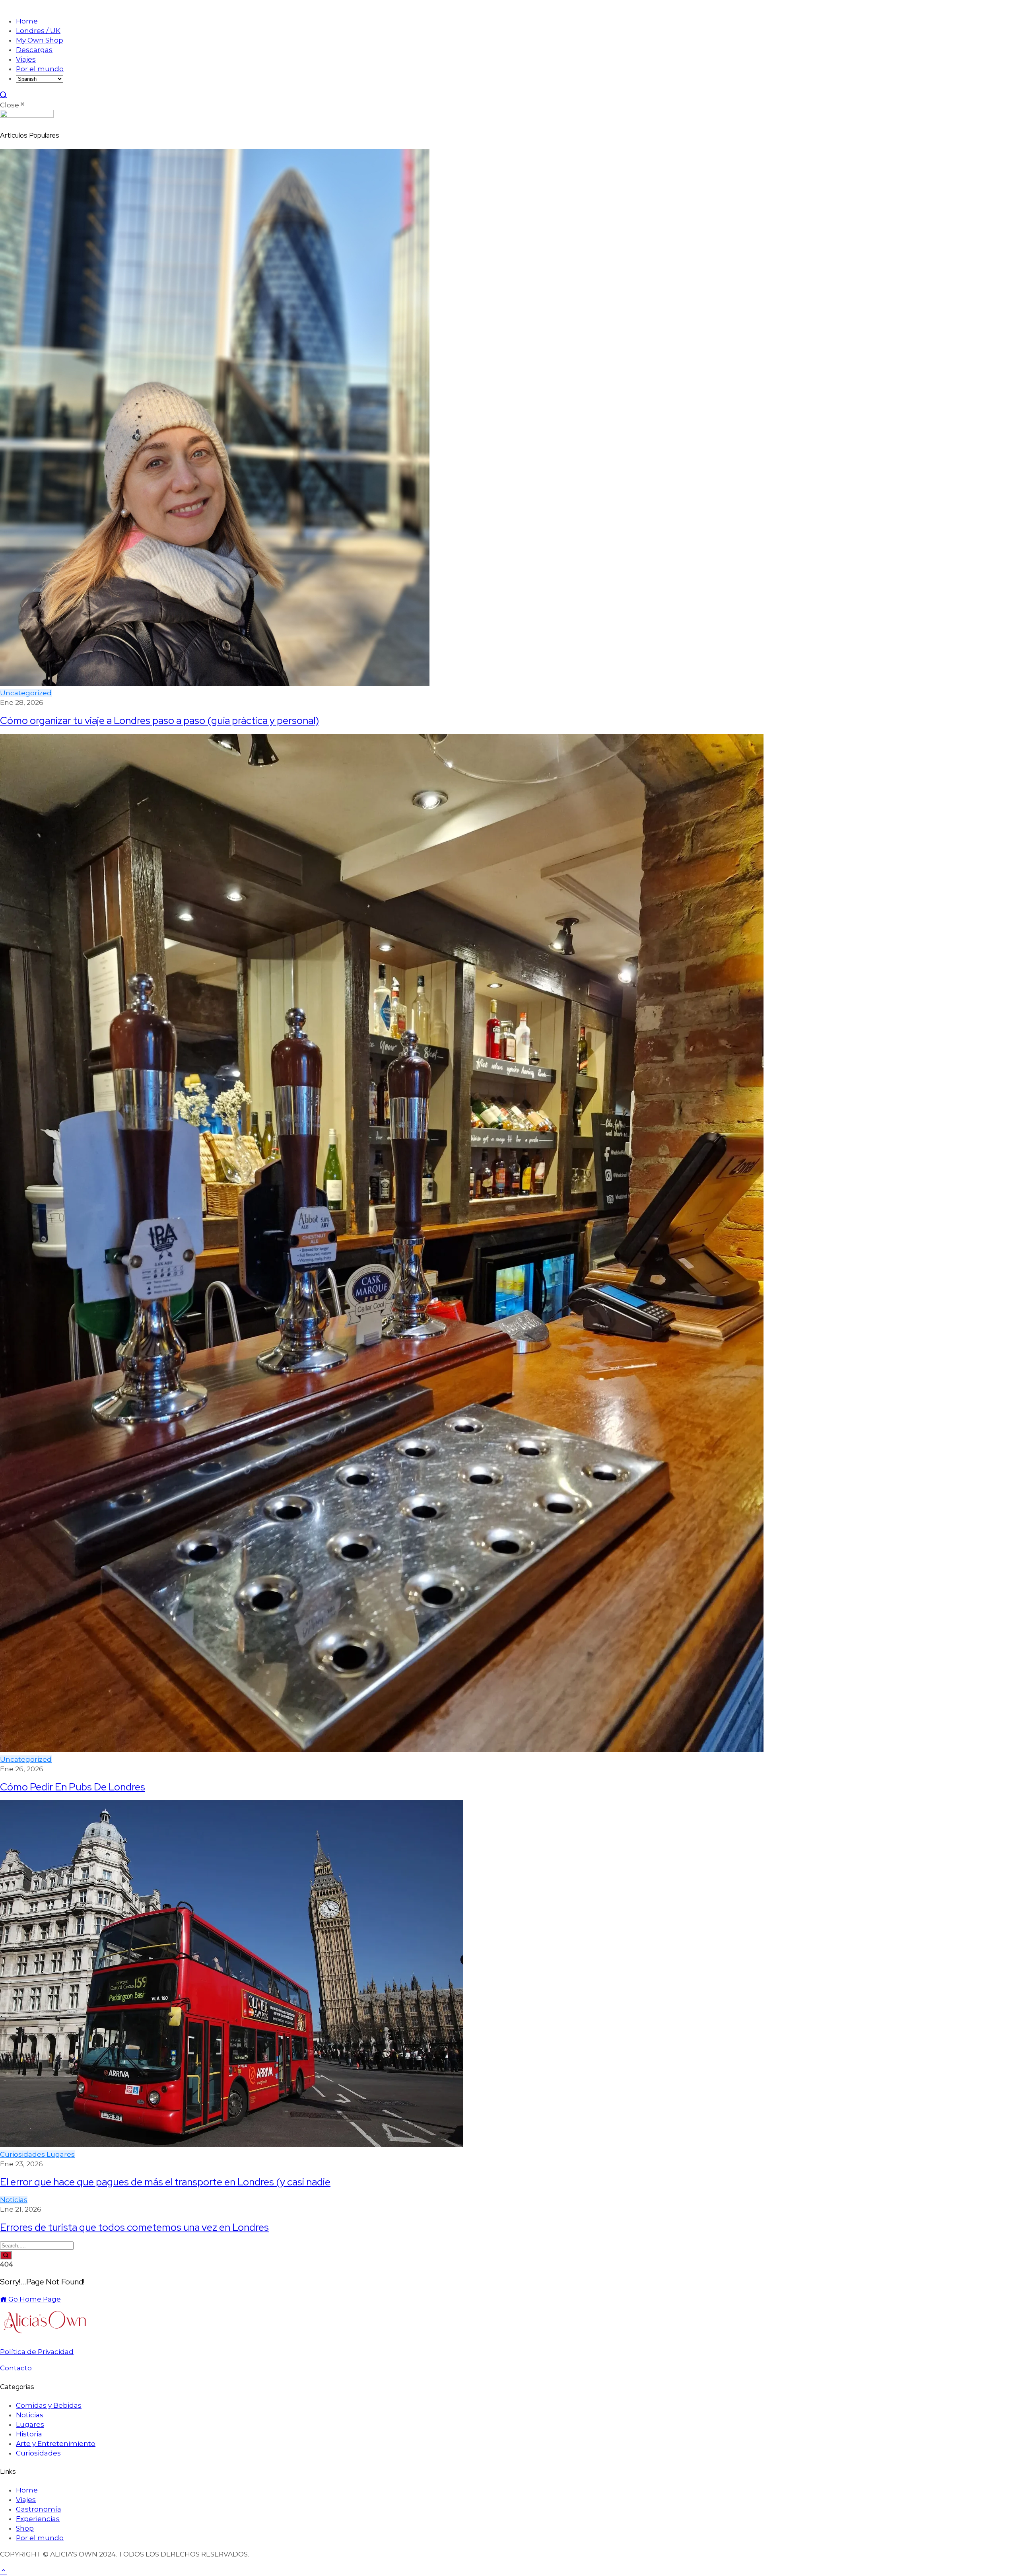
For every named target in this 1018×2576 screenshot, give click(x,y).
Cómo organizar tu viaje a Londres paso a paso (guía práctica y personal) (160, 720)
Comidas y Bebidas (49, 2405)
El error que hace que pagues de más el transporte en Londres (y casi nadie (165, 2182)
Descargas (34, 50)
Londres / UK (38, 31)
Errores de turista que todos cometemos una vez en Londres (134, 2227)
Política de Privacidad (37, 2352)
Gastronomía (39, 2509)
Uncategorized (26, 693)
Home (27, 21)
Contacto (16, 2368)
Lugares (61, 2154)
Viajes (26, 59)
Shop (25, 2528)
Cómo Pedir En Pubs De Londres (73, 1787)
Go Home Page (34, 2299)
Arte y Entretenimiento (56, 2444)
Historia (29, 2434)
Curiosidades (23, 2154)
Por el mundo (40, 69)
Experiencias (38, 2519)
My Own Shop (40, 40)
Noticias (14, 2200)
